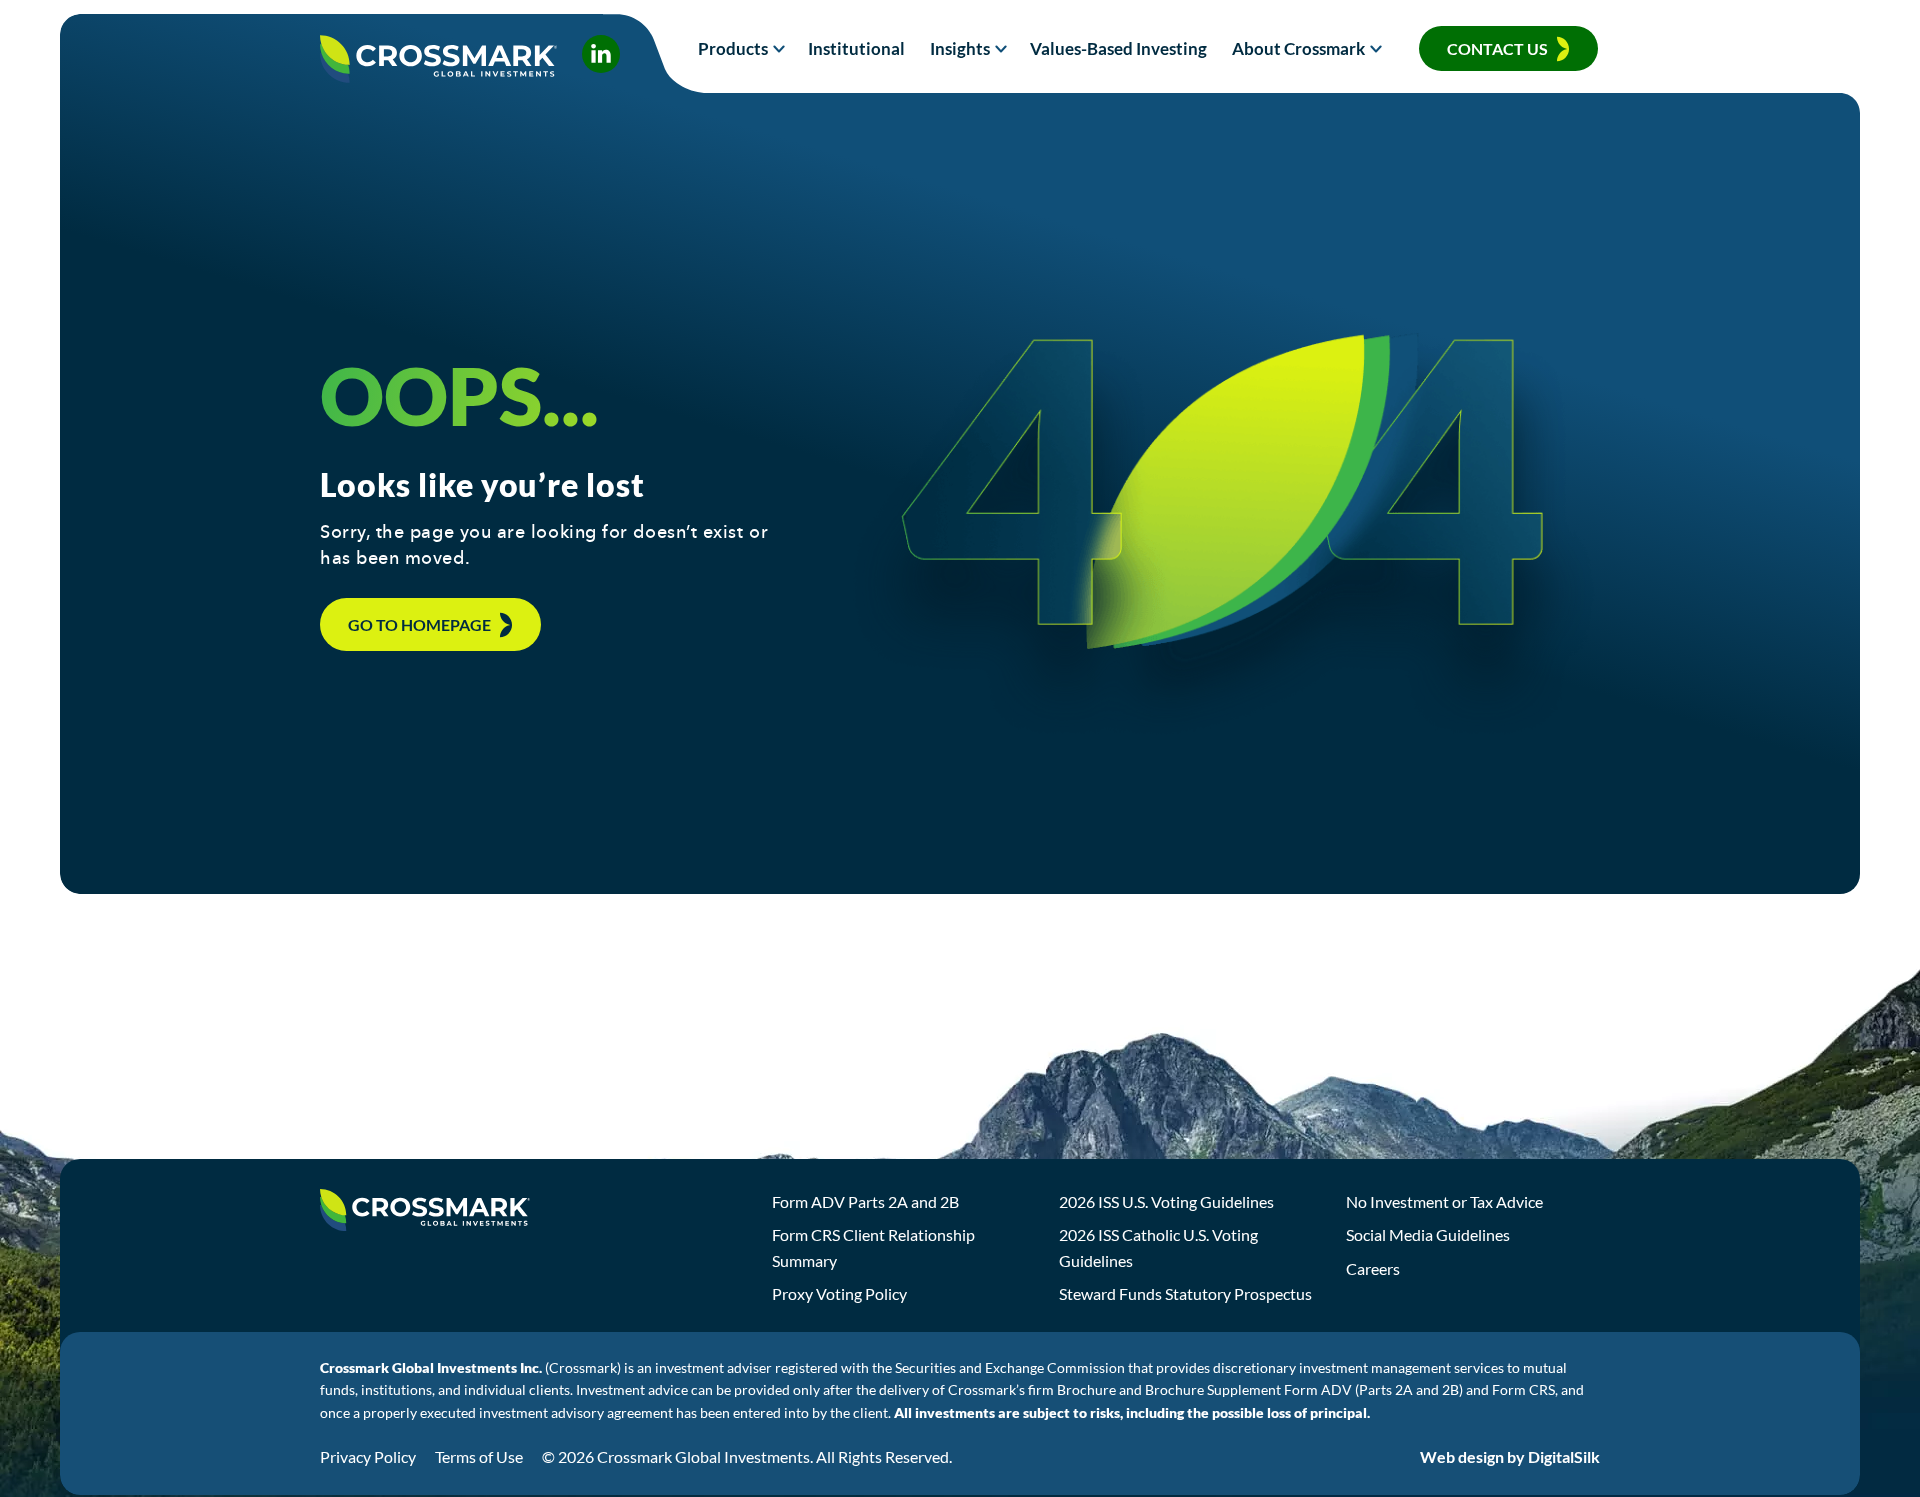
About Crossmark (1298, 48)
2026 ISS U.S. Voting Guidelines (1166, 1201)
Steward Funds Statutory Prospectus (1185, 1293)
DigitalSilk (1564, 1456)
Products (733, 48)
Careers (1373, 1268)
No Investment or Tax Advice (1444, 1201)
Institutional (856, 48)
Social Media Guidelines (1428, 1234)
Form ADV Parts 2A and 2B (865, 1201)
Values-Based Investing (1118, 48)
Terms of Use (479, 1456)
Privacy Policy (368, 1456)
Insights (960, 48)
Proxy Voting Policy (839, 1293)
